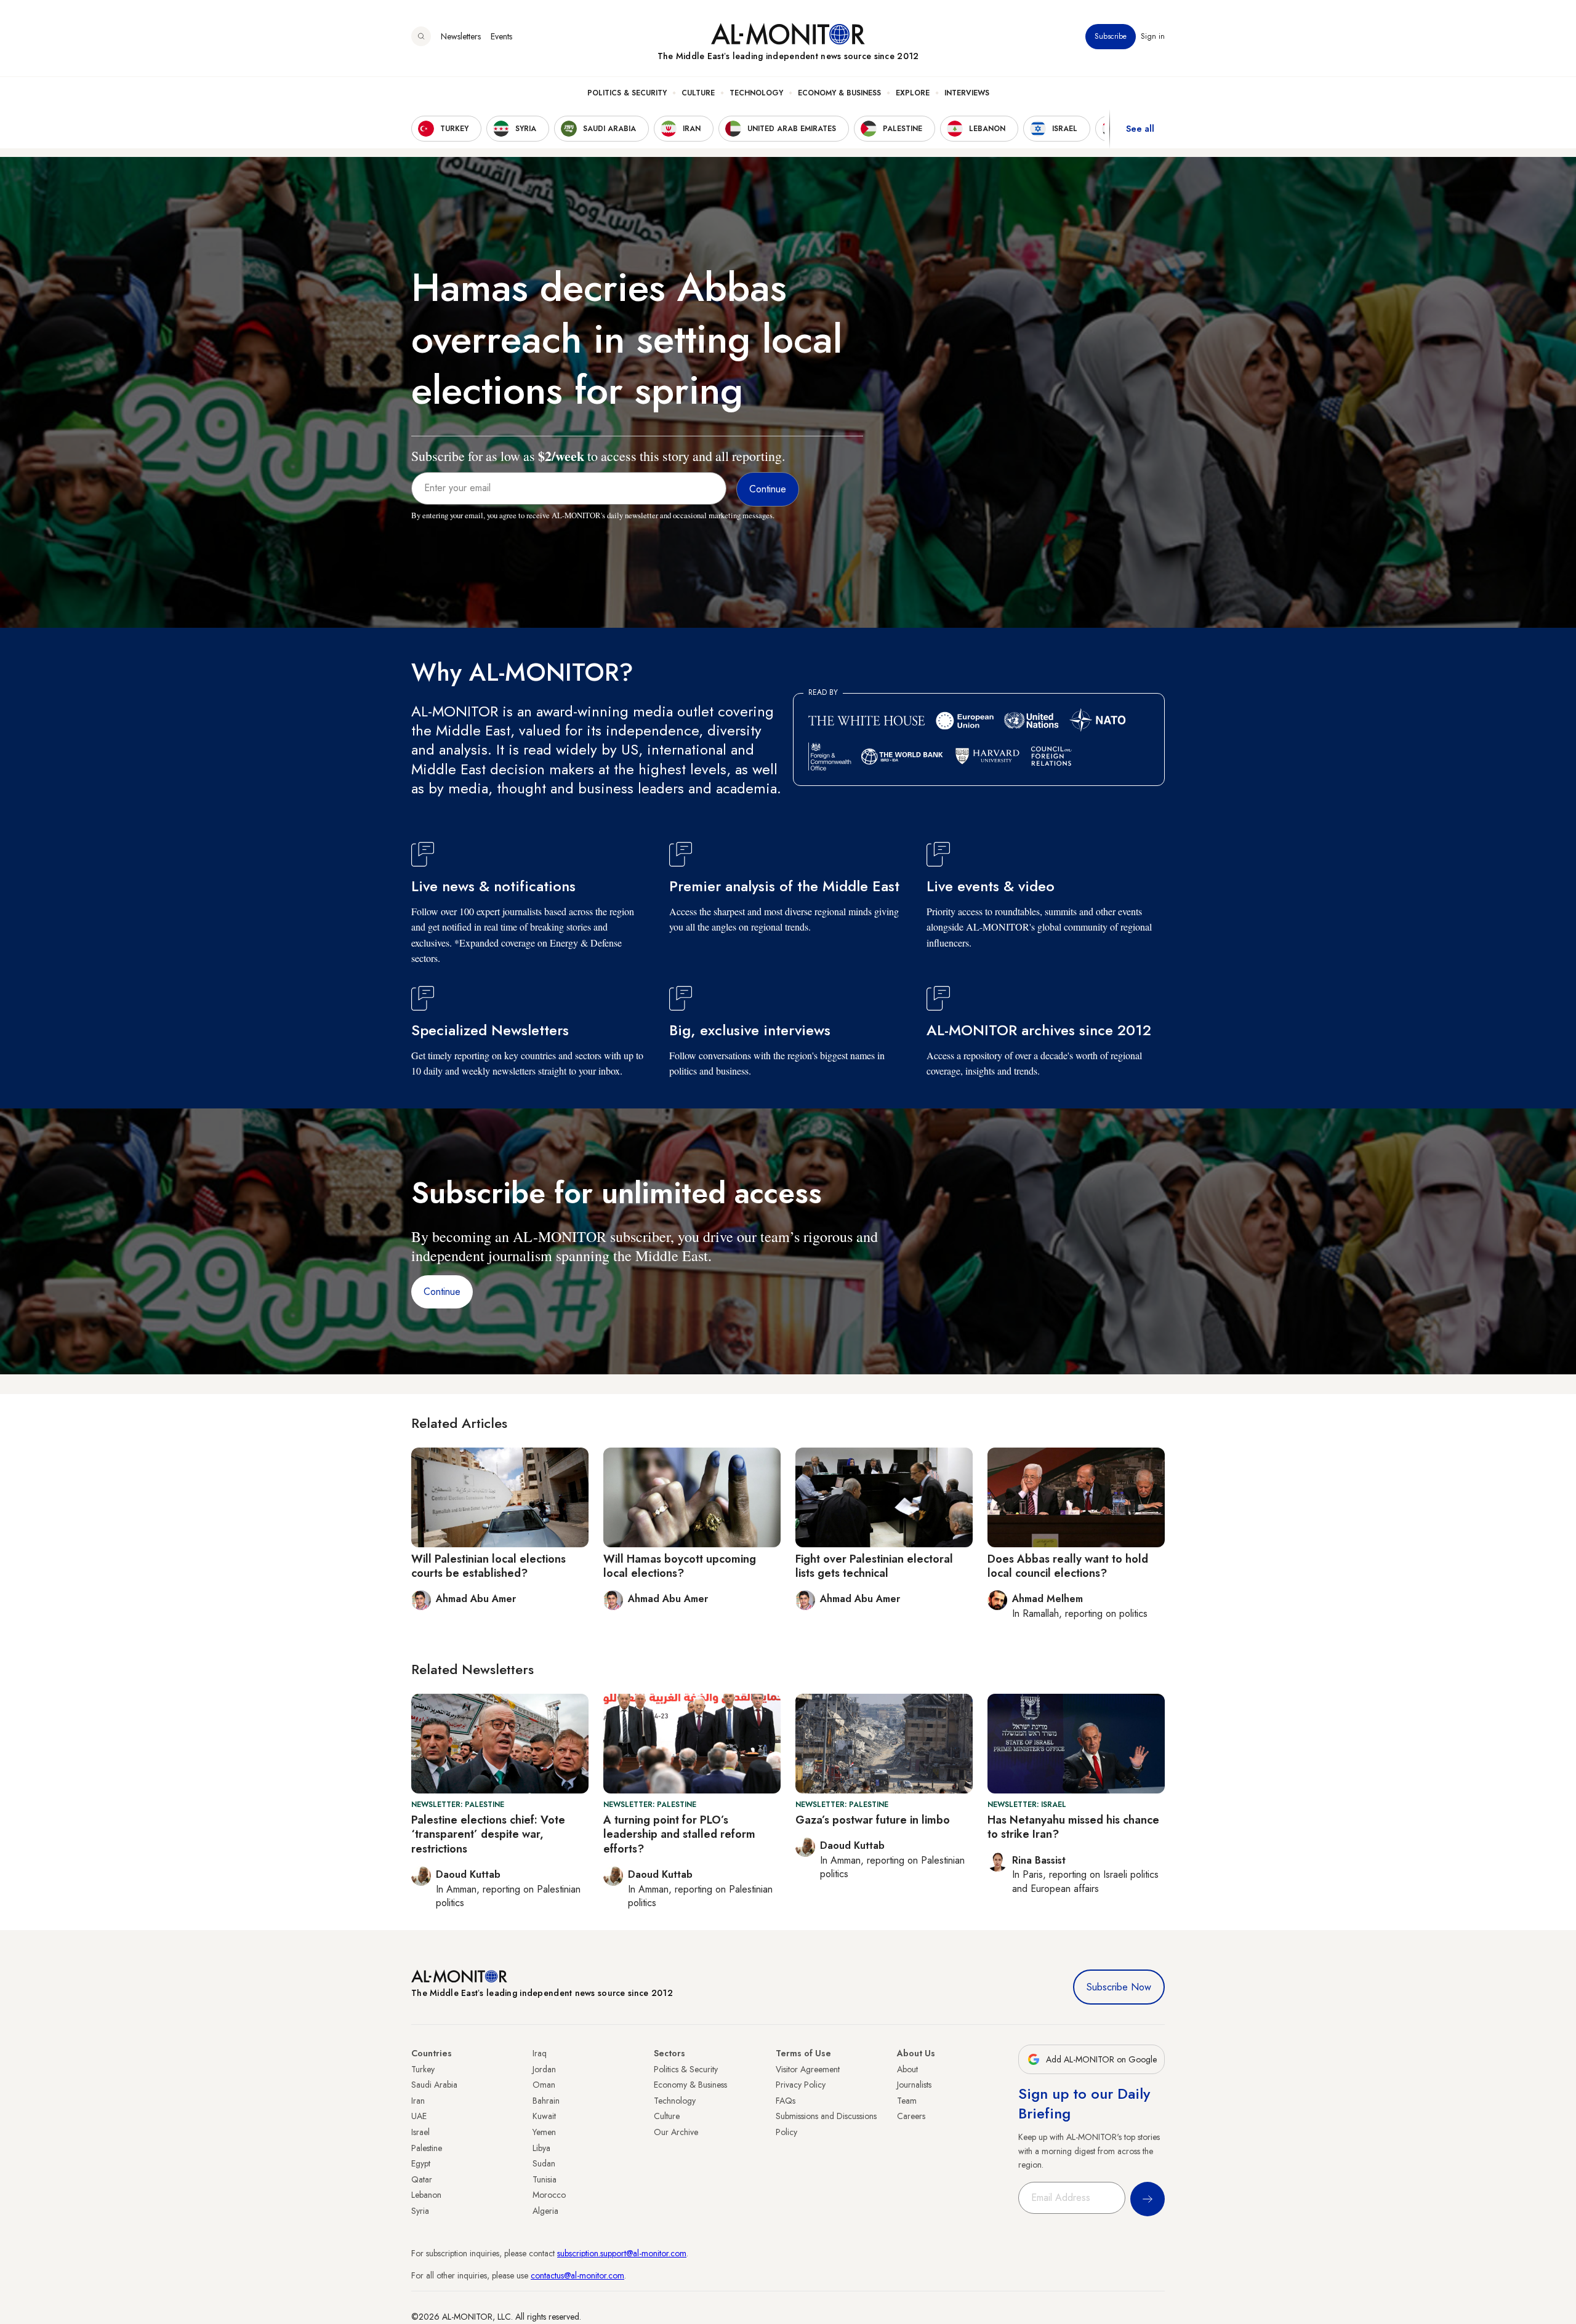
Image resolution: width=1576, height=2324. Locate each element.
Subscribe (1111, 36)
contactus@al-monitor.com (577, 2275)
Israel (420, 2132)
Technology (756, 93)
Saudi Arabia (434, 2085)
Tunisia (545, 2179)
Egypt (421, 2163)
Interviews (967, 93)
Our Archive (676, 2132)
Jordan (544, 2069)
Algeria (545, 2211)
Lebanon (426, 2195)
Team (907, 2101)
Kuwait (544, 2116)
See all (1140, 129)
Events (501, 36)
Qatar (422, 2179)
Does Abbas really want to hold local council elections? (1068, 1566)
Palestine (427, 2148)
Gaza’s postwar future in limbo (873, 1820)
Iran (418, 2101)
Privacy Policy (801, 2085)
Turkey (423, 2069)
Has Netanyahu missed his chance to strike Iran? (1073, 1827)
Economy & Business (839, 93)
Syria (420, 2211)
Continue (442, 1292)
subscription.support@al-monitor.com (622, 2253)
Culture (698, 93)
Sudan (544, 2163)
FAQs (786, 2101)
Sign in (1153, 36)
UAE (419, 2116)
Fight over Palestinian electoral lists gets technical (874, 1566)
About (907, 2069)
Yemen (544, 2132)
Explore (913, 93)
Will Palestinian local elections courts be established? (488, 1566)
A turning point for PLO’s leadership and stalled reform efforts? (679, 1834)
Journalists (914, 2085)
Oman (544, 2085)
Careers (911, 2116)
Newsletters (461, 36)
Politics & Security (627, 93)
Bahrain (546, 2101)
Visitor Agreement (808, 2069)
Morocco (549, 2195)
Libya (541, 2148)
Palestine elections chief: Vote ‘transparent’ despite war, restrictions (488, 1834)
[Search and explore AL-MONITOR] (421, 36)
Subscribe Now (1119, 1987)
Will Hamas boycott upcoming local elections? (680, 1566)
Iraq (540, 2053)
